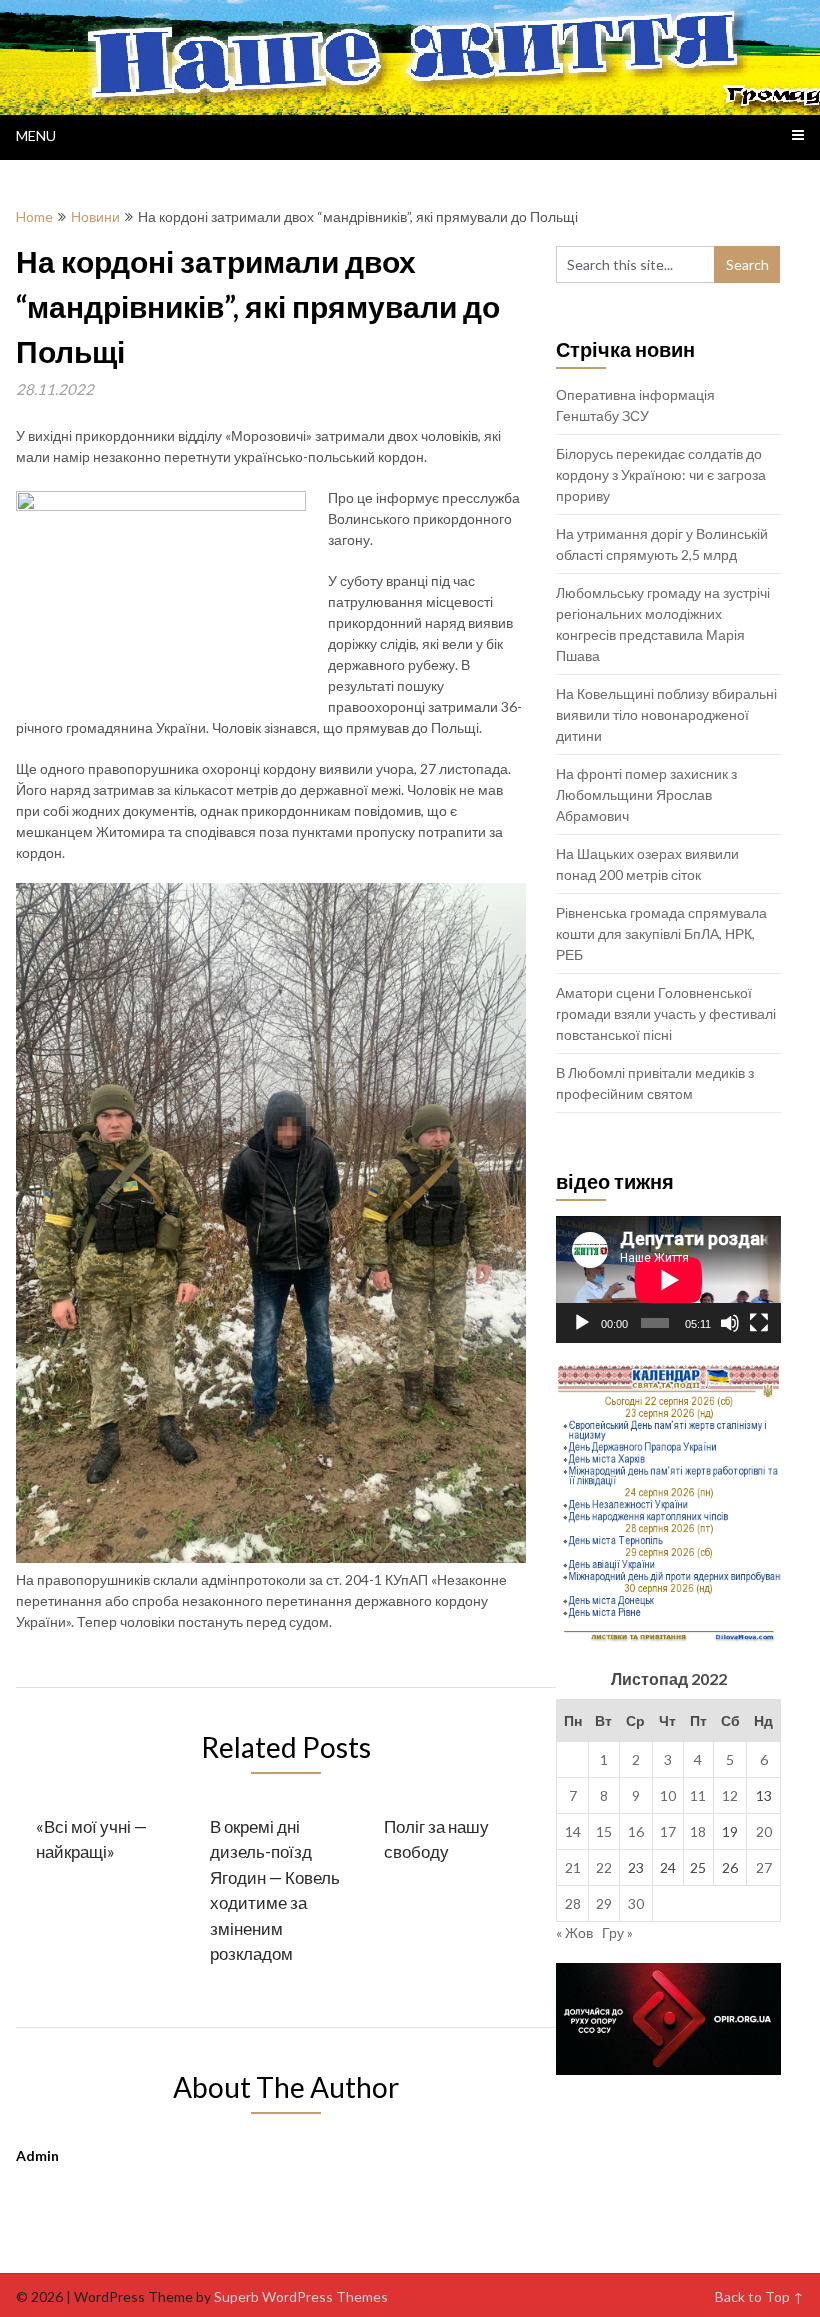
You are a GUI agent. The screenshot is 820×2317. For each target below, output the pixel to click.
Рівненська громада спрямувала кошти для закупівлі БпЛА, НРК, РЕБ (661, 933)
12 (730, 1795)
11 (698, 1795)
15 (604, 1831)
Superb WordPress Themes (301, 2296)
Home (34, 216)
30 (636, 1903)
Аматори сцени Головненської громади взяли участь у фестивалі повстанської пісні (666, 1013)
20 (764, 1831)
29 (604, 1903)
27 (764, 1867)
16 (636, 1831)
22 (604, 1867)
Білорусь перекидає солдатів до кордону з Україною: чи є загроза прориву (661, 474)
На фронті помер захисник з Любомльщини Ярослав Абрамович (646, 794)
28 (573, 1903)
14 (573, 1831)
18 (698, 1831)
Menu (36, 135)
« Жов (574, 1932)
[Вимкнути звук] (730, 1323)
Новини (95, 216)
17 (668, 1831)
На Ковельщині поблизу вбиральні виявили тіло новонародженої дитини (666, 714)
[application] (668, 1279)
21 (573, 1867)
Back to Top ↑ (759, 2296)
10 (668, 1795)
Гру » (617, 1932)
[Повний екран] (759, 1323)
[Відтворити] (582, 1323)
